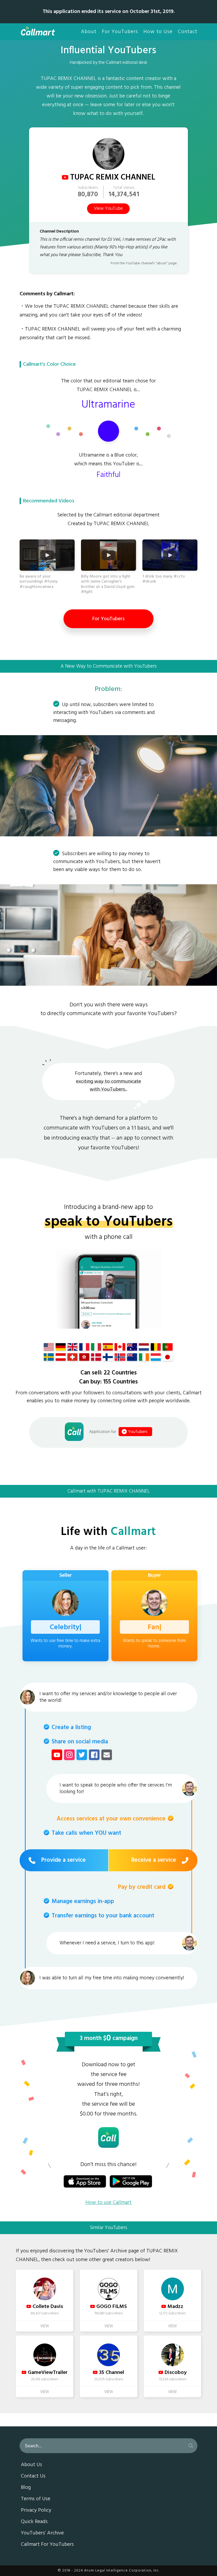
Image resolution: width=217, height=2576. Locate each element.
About (89, 32)
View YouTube (108, 209)
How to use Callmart (108, 2203)
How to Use (158, 32)
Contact (188, 32)
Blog (26, 2488)
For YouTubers (120, 32)
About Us (31, 2465)
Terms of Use (36, 2499)
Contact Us (33, 2476)
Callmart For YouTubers (47, 2545)
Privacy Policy (36, 2511)
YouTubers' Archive (42, 2533)
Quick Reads (34, 2522)
